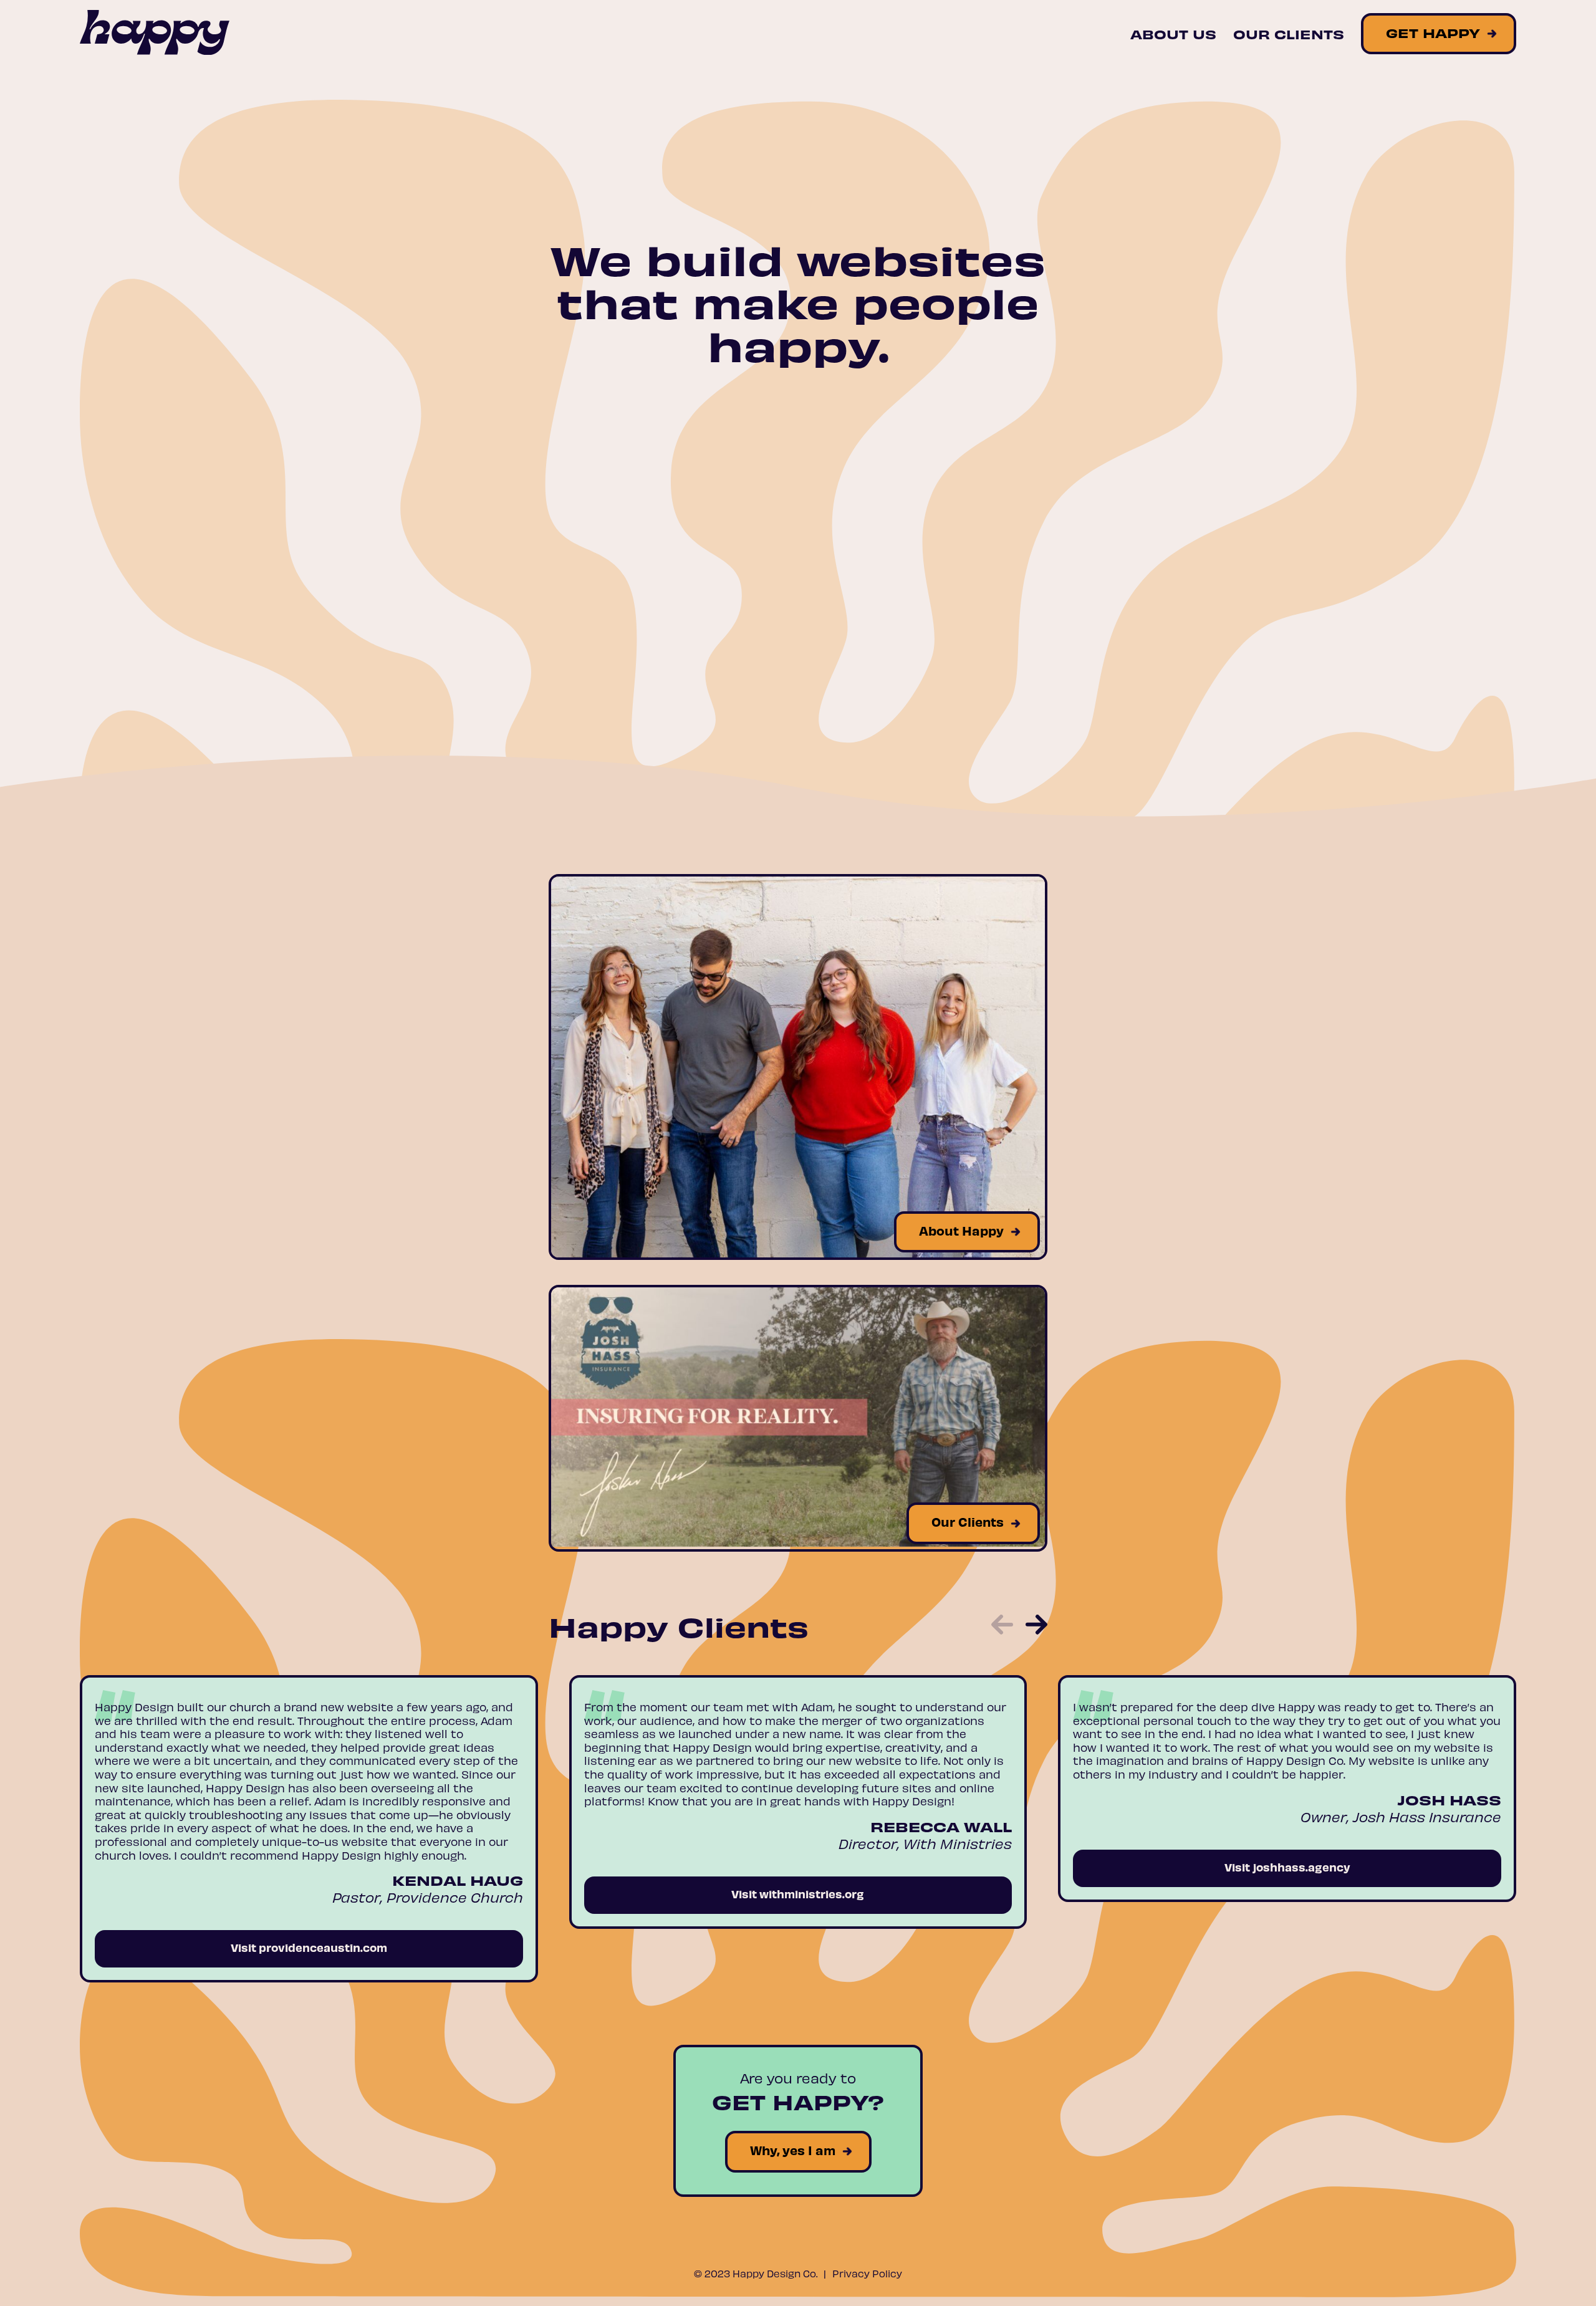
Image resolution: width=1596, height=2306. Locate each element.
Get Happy (1433, 32)
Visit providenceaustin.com (309, 1947)
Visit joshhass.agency (1287, 1867)
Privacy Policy (867, 2273)
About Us (1173, 34)
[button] (1002, 1626)
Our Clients (1289, 34)
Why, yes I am (793, 2150)
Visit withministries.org (798, 1894)
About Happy (961, 1230)
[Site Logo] (155, 34)
